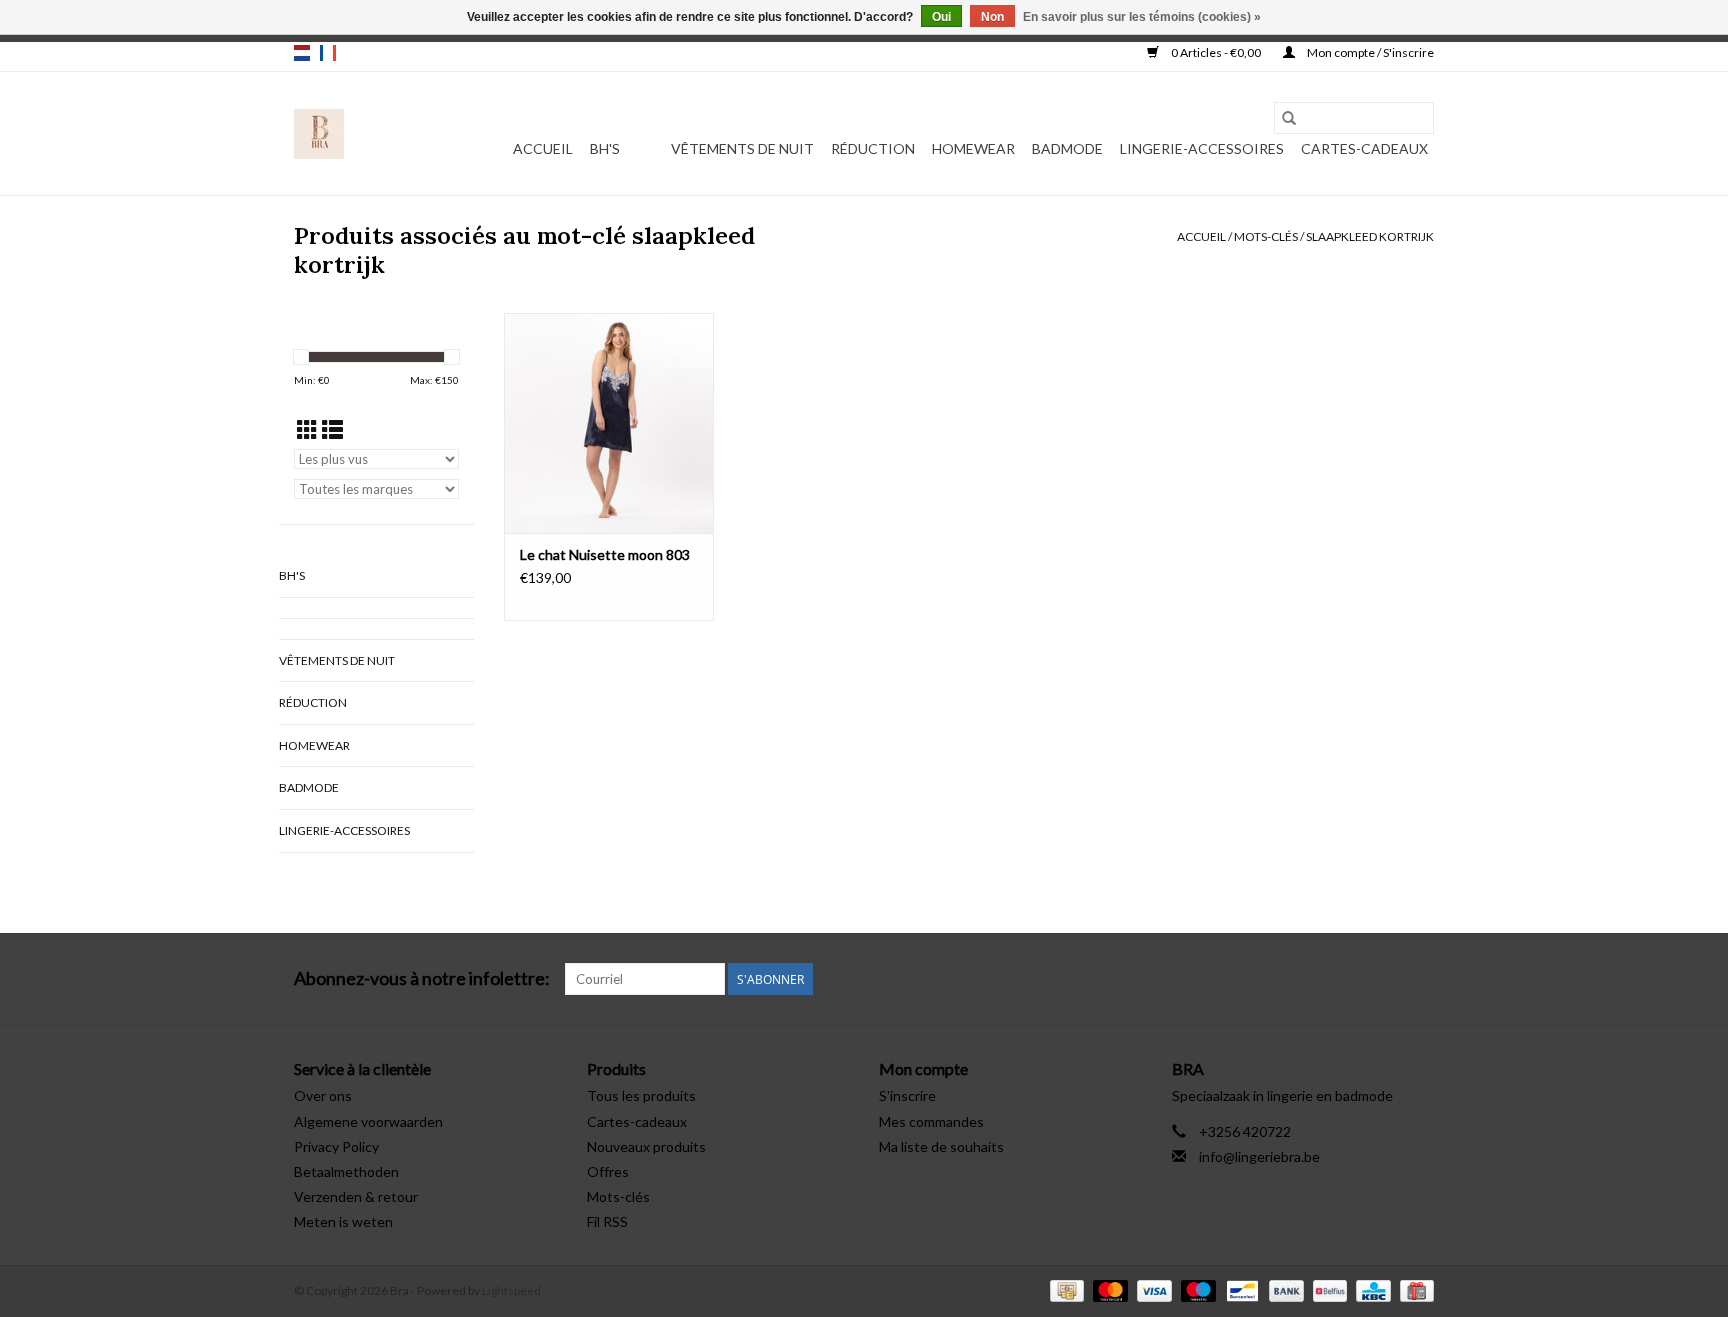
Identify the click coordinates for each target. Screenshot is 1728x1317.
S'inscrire (907, 1095)
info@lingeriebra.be (1259, 1156)
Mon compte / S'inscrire (1369, 52)
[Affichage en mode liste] (332, 429)
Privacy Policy (336, 1146)
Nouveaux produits (646, 1146)
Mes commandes (931, 1121)
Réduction (873, 148)
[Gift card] (1413, 1289)
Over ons (323, 1095)
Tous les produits (641, 1095)
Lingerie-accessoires (1202, 148)
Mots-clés (1266, 236)
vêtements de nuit (742, 148)
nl (302, 53)
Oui (941, 17)
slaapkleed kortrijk (1370, 236)
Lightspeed (511, 1290)
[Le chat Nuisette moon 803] (609, 423)
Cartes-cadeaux (1364, 148)
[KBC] (1370, 1289)
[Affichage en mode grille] (307, 429)
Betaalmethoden (346, 1171)
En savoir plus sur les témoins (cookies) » (1142, 17)
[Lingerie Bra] (319, 134)
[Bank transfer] (1284, 1289)
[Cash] (1064, 1289)
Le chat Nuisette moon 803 (605, 554)
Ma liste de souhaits (941, 1146)
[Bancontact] (1239, 1289)
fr (328, 53)
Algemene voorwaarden (368, 1121)
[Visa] (1152, 1289)
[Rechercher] (1289, 118)
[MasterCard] (1108, 1289)
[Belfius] (1327, 1289)
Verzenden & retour (356, 1196)
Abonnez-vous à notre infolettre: (422, 978)
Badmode (1067, 148)
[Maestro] (1196, 1289)
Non (992, 17)
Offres (608, 1171)
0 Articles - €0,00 (1216, 52)
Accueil (543, 148)
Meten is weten (343, 1221)
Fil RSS (607, 1221)
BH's (605, 148)
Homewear (973, 148)
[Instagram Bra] (1418, 979)
